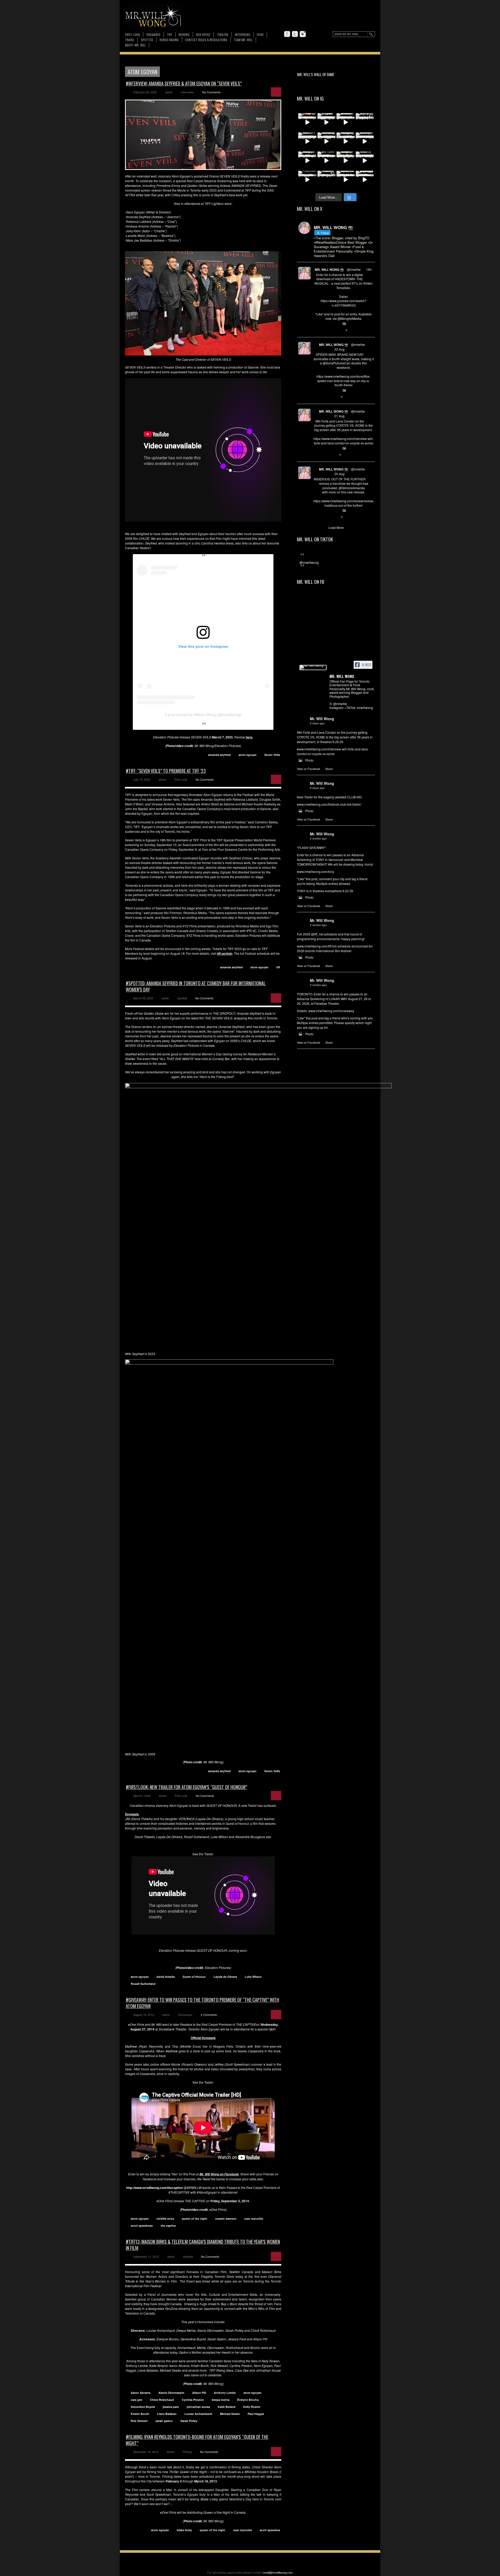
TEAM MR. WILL (243, 40)
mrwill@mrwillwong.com (278, 2572)
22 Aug (339, 349)
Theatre (223, 35)
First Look (132, 35)
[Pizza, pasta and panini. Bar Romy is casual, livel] (307, 161)
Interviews (243, 35)
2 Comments (209, 2015)
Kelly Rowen (252, 2407)
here (249, 737)
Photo (309, 760)
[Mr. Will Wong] (313, 668)
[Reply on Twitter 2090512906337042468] (316, 517)
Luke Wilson (253, 1977)
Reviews (184, 35)
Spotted (147, 40)
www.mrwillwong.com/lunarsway (331, 1011)
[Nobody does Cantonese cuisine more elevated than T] (365, 161)
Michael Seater (230, 2414)
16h (369, 269)
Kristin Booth (140, 2414)
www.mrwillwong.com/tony (315, 871)
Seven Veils (272, 755)
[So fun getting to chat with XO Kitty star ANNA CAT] (365, 142)
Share (329, 769)
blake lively (184, 2530)
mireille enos (165, 2219)
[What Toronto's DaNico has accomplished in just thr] (307, 142)
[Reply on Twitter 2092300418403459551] (316, 330)
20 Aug (339, 474)
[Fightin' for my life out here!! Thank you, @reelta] (365, 122)
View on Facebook (309, 769)
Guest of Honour (194, 1977)
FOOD (260, 35)
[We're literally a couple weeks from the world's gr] (346, 122)
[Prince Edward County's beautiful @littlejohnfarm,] (327, 180)
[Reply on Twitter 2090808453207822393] (316, 455)
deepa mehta (221, 2400)
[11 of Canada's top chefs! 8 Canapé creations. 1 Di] (346, 180)
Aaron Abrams (141, 2393)
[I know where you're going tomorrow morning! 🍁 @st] (307, 122)
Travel (130, 40)
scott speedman (142, 2226)
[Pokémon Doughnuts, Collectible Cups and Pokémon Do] (307, 180)
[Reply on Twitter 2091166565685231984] (316, 397)
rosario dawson (226, 2219)
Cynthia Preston (193, 2400)
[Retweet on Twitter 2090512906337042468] (324, 517)
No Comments (211, 92)
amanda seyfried (219, 755)
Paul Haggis (256, 2414)
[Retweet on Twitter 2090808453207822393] (324, 455)
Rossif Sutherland (143, 1984)
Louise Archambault (198, 2414)
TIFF (170, 35)
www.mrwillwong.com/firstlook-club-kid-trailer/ (329, 804)
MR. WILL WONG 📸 (329, 270)
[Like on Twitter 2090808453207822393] (333, 455)
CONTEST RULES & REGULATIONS (206, 40)
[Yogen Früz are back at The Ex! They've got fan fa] (327, 122)
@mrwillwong (309, 562)
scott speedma (270, 2530)
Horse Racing (169, 40)
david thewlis (166, 1977)
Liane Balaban (167, 2414)
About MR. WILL (135, 45)
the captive (168, 2226)
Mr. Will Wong (322, 719)
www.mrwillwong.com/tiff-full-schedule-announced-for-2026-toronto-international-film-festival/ (335, 948)
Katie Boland (227, 2407)
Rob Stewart (139, 2421)
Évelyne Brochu (248, 2400)
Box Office (203, 35)
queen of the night (195, 2219)
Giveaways (153, 35)
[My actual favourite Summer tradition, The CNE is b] (346, 142)
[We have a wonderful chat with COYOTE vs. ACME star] (327, 161)
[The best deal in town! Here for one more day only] (365, 180)
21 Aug (339, 416)
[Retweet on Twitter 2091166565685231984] (324, 397)
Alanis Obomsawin (171, 2393)
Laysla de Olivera (225, 1977)
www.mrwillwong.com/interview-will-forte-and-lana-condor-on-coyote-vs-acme (333, 751)
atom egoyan (248, 755)
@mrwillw (354, 269)
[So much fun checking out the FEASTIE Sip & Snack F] (327, 142)
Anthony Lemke (225, 2393)
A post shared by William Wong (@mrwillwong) (203, 715)
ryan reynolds (254, 2219)
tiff (278, 967)
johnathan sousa (198, 2407)
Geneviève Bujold (143, 2407)
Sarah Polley (189, 2421)
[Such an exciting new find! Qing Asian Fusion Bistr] (346, 161)
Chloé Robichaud (162, 2400)
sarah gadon (164, 2421)
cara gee (136, 2400)
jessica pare (171, 2407)
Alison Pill (199, 2393)
